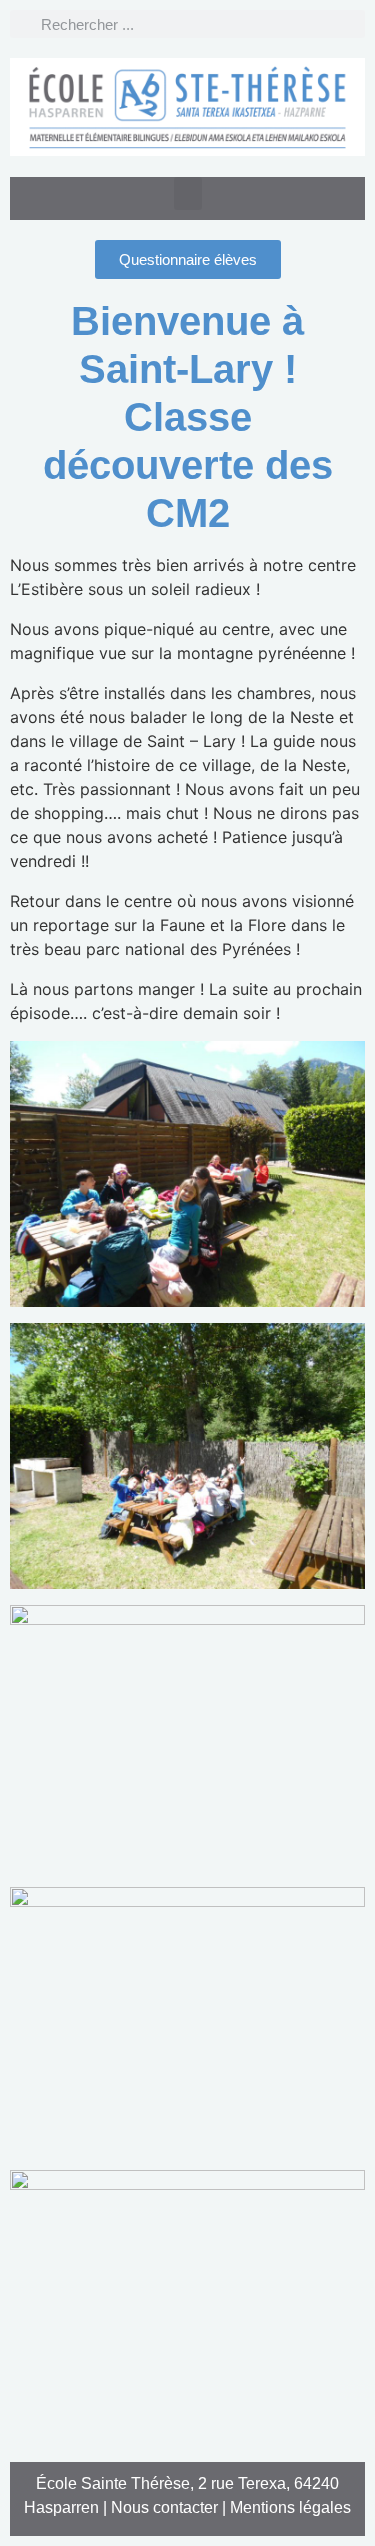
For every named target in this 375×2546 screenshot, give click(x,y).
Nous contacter (164, 2507)
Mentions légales (290, 2507)
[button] (188, 193)
